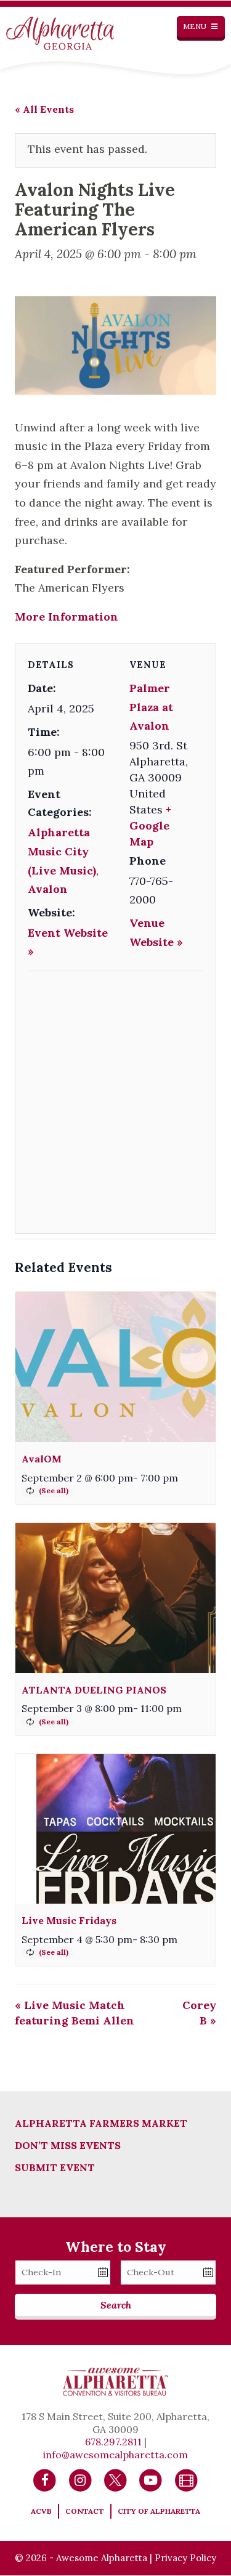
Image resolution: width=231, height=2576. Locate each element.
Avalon (48, 889)
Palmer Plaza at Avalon (151, 707)
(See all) (54, 1490)
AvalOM (42, 1459)
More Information (67, 617)
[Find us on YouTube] (151, 2479)
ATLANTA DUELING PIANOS (94, 1690)
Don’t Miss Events (68, 2145)
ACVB (41, 2511)
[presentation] (115, 1367)
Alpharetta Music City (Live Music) (62, 851)
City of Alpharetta (159, 2511)
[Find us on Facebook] (45, 2479)
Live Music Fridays (69, 1920)
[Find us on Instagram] (80, 2479)
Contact (85, 2511)
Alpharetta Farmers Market (101, 2123)
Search (116, 2305)
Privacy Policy (185, 2558)
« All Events (44, 109)
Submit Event (55, 2167)
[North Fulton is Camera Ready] (186, 2479)
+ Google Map (150, 825)
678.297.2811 (113, 2442)
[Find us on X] (115, 2479)
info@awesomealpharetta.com (115, 2455)
